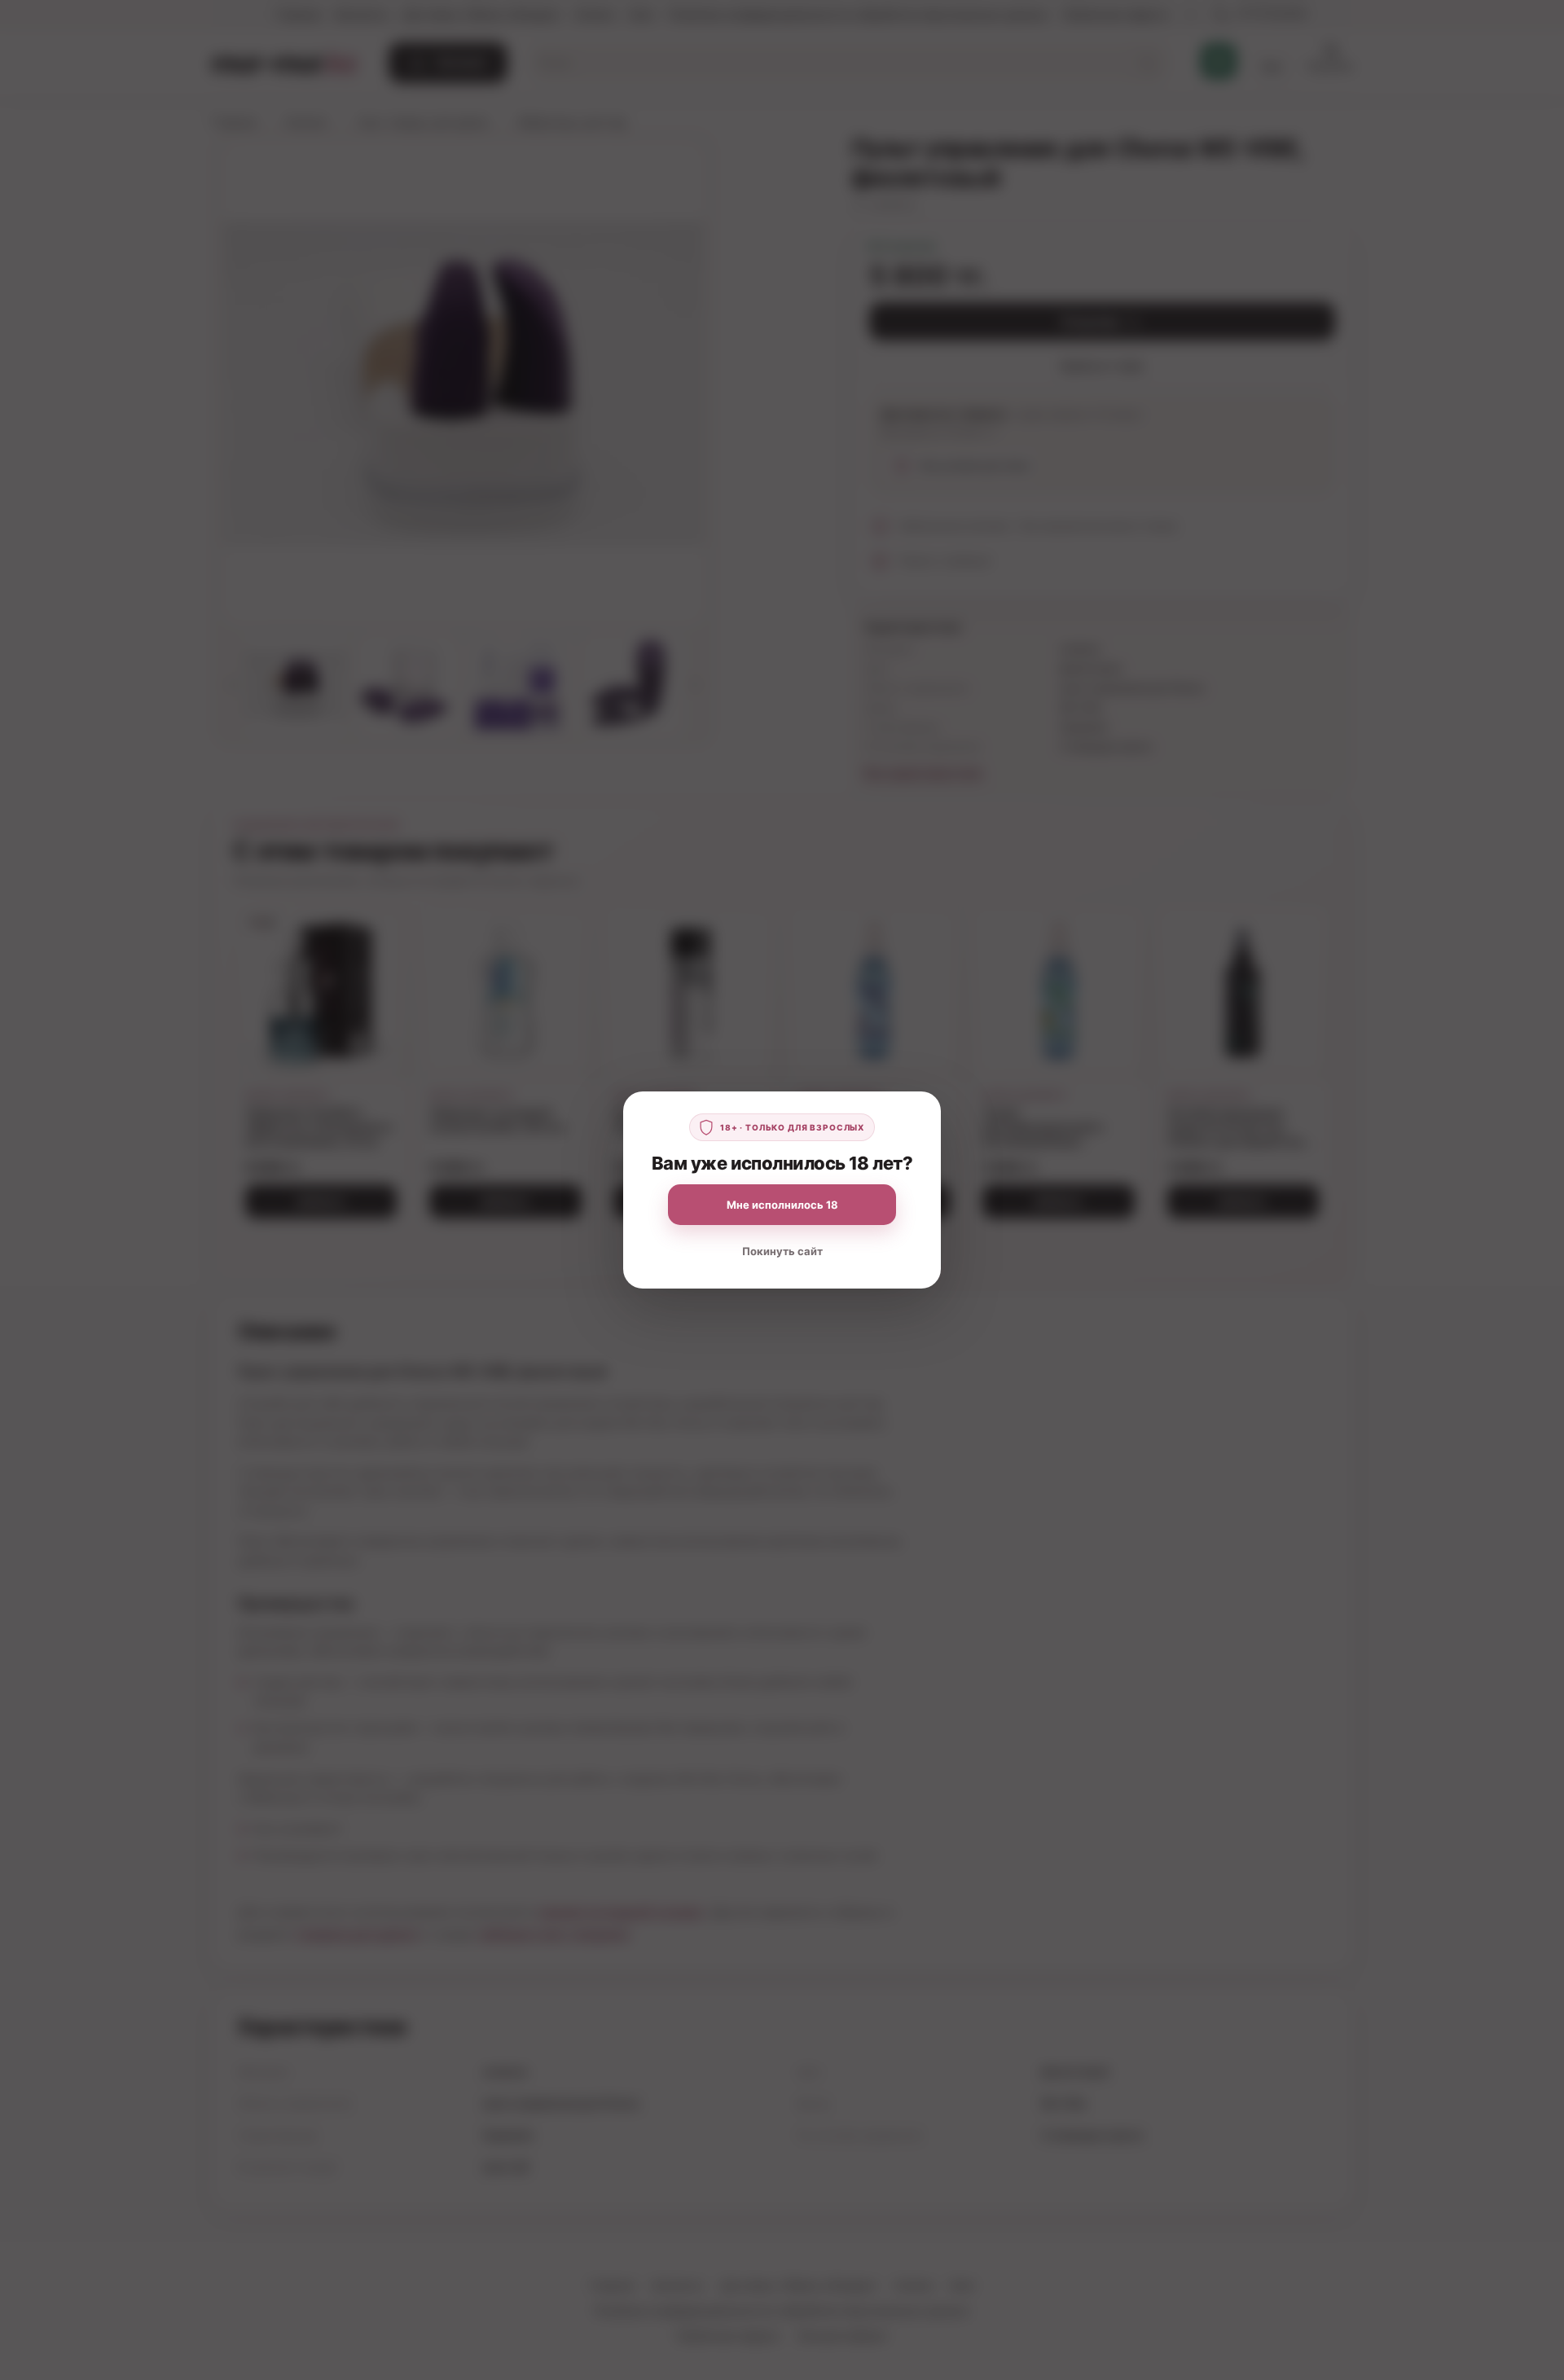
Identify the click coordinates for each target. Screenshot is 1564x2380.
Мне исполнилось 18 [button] (782, 1205)
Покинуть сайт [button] (782, 1251)
